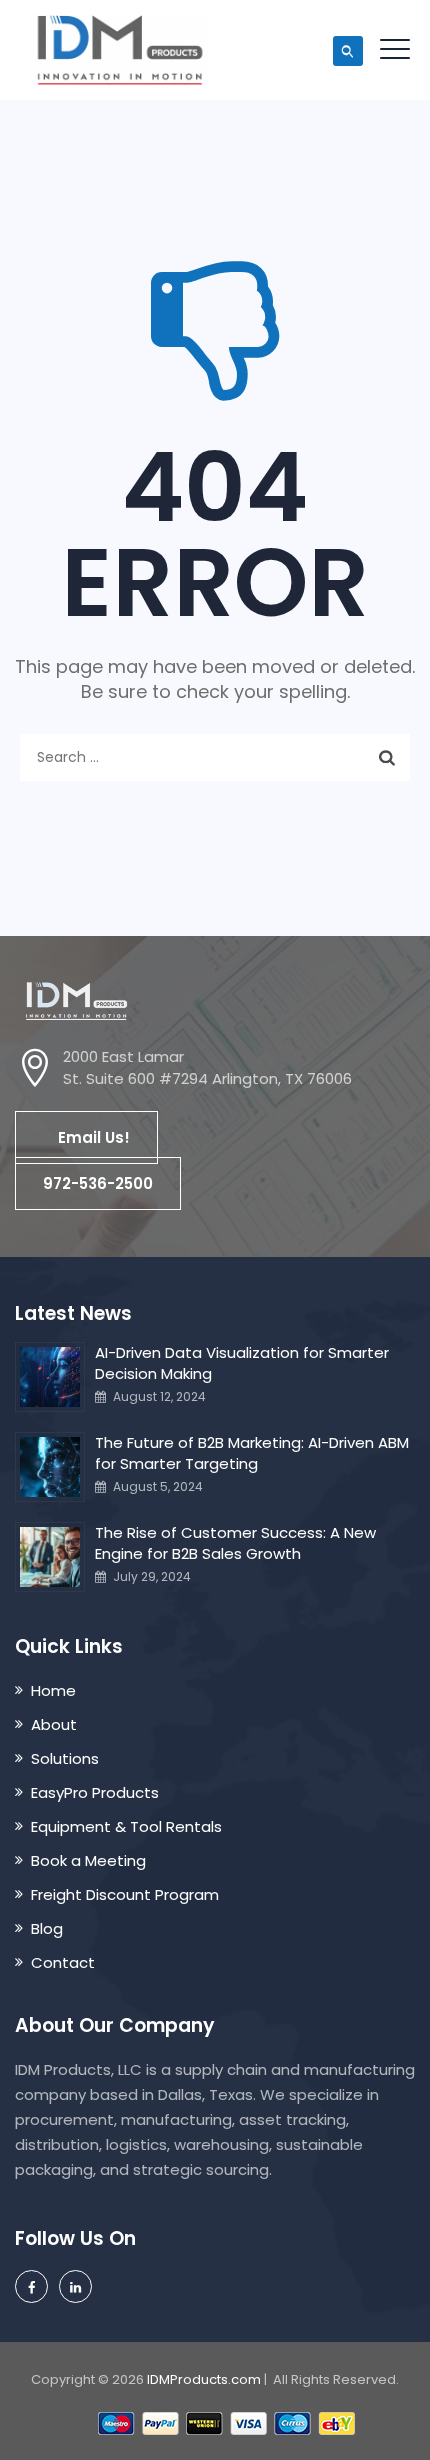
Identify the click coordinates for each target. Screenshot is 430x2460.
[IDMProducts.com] (119, 50)
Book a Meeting (88, 1860)
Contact (63, 1962)
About (54, 1724)
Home (53, 1690)
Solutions (65, 1758)
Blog (47, 1928)
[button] (86, 1137)
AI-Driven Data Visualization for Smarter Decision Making (242, 1363)
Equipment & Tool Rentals (126, 1826)
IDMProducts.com (204, 2379)
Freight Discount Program (125, 1894)
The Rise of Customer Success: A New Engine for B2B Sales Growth (235, 1543)
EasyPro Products (95, 1792)
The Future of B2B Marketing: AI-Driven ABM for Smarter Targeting (252, 1453)
